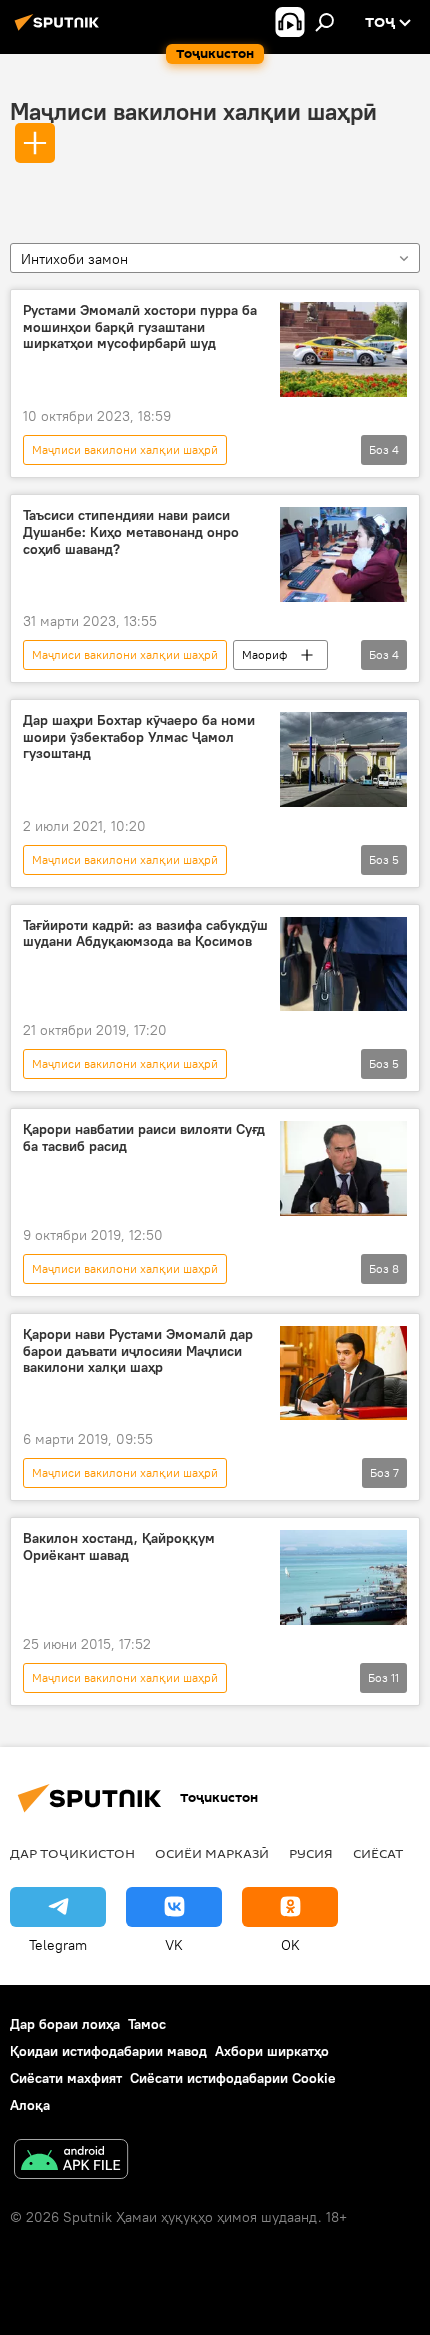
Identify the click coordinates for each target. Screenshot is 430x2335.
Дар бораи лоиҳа (65, 2024)
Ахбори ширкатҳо (272, 2051)
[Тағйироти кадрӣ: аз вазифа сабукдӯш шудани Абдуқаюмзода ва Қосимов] (343, 964)
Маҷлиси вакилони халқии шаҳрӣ (193, 111)
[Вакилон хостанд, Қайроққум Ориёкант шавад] (343, 1577)
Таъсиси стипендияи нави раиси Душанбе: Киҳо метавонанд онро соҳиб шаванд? (131, 532)
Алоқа (30, 2105)
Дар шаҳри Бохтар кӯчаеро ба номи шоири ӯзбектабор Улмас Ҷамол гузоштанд (139, 737)
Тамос (147, 2024)
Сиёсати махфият (66, 2078)
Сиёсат (378, 1853)
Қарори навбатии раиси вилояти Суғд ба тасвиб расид (144, 1138)
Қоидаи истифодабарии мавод (108, 2051)
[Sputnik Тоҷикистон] (60, 30)
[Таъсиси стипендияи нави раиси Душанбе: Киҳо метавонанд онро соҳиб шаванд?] (343, 554)
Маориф (264, 654)
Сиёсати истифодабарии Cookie (233, 2078)
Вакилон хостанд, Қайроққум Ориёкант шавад (119, 1547)
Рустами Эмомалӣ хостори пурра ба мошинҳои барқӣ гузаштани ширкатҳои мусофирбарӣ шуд (140, 327)
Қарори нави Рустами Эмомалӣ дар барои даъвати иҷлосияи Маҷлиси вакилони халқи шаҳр (138, 1351)
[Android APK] (71, 2161)
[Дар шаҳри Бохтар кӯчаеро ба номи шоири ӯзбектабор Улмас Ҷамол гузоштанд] (343, 759)
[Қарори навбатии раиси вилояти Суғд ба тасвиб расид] (343, 1168)
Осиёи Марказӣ (212, 1853)
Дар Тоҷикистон (72, 1853)
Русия (311, 1853)
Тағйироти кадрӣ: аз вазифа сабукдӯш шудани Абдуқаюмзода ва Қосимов (145, 934)
